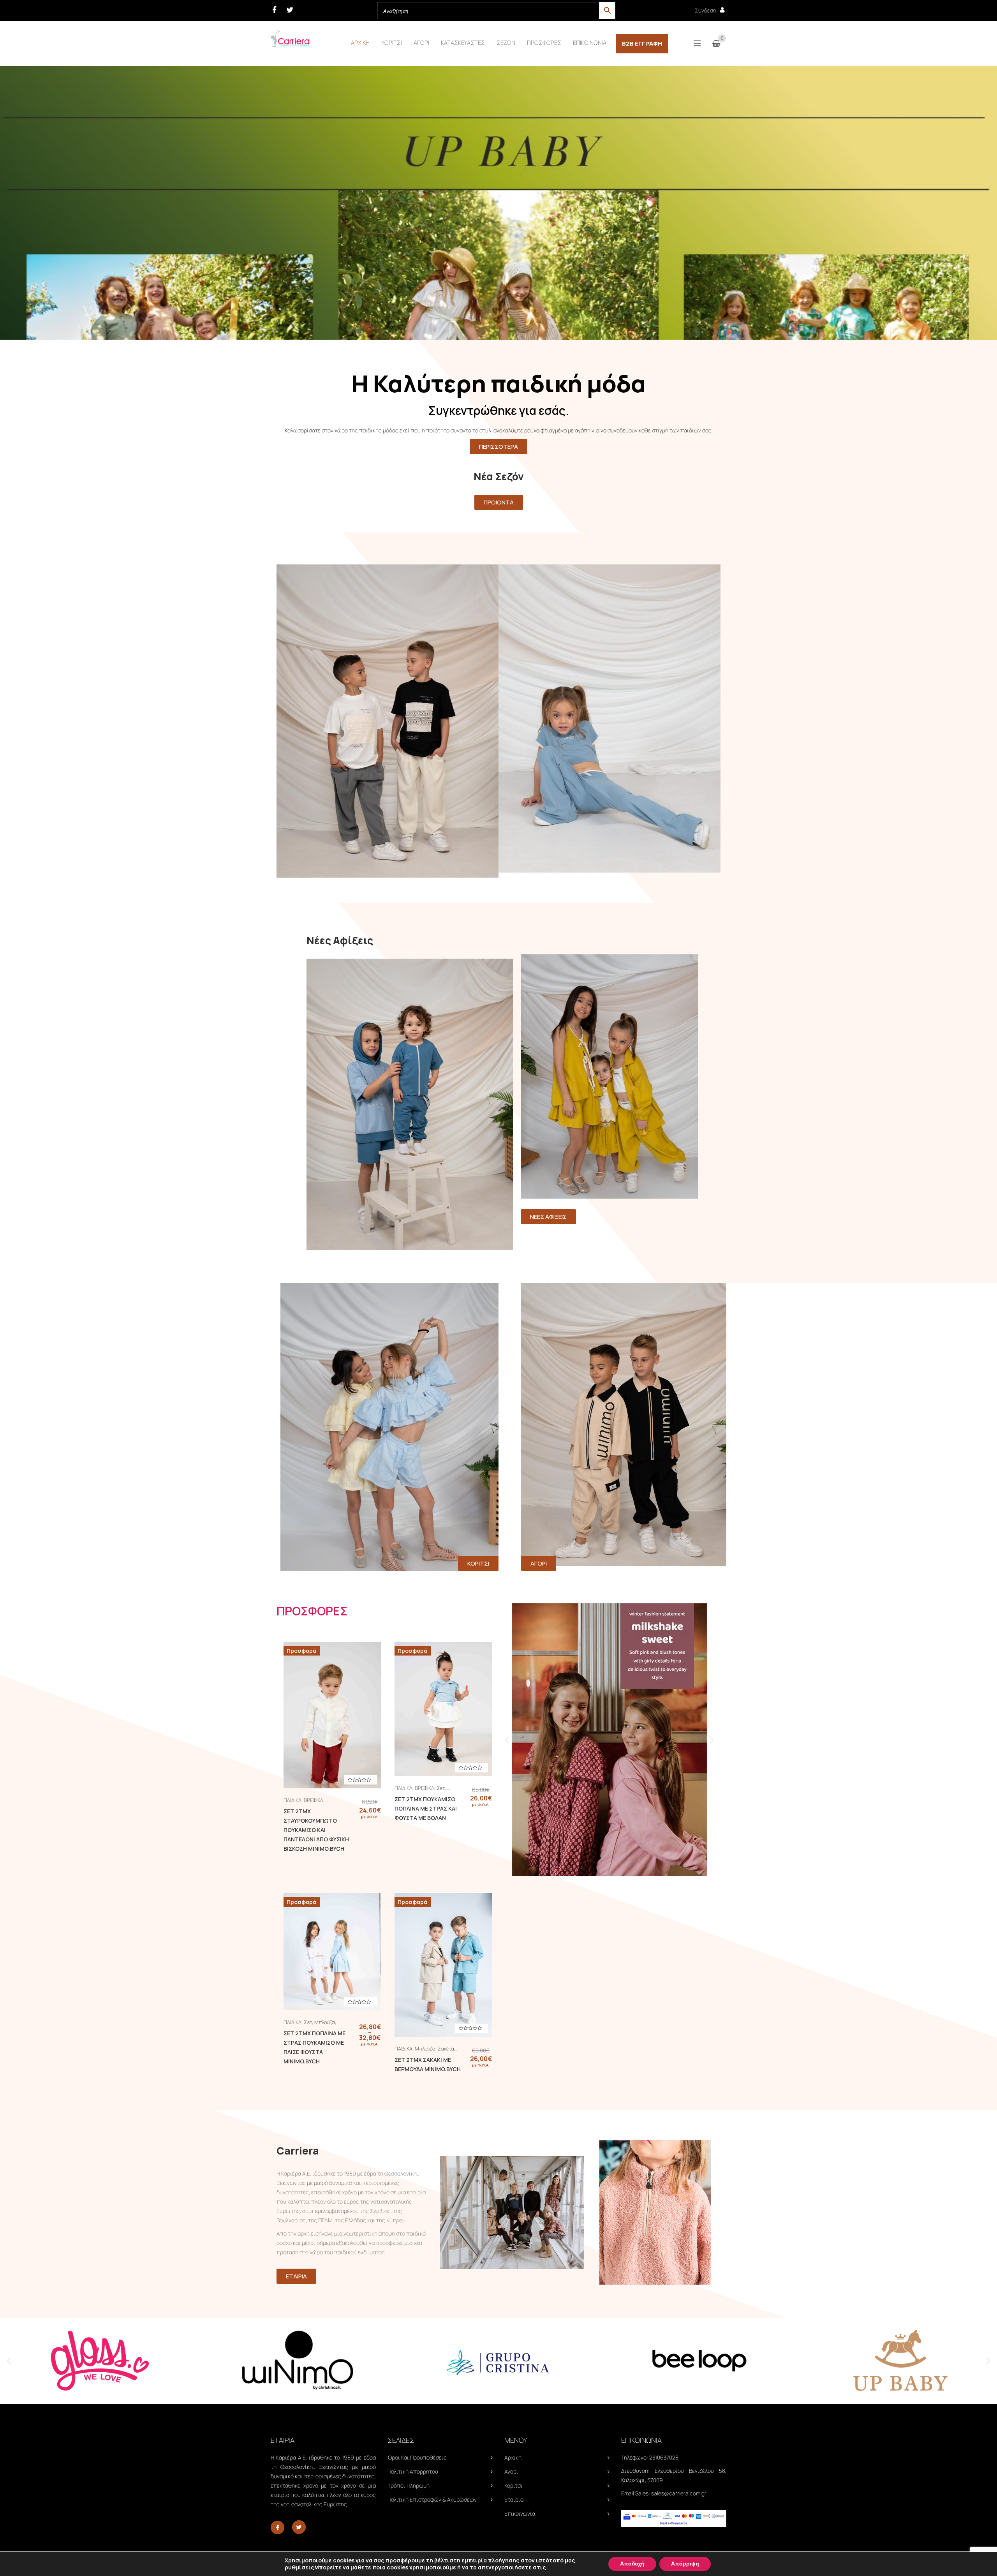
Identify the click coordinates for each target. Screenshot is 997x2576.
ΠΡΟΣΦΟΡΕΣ (312, 1611)
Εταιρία (514, 2499)
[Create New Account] (722, 10)
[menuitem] (360, 43)
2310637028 (664, 2457)
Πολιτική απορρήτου (413, 2471)
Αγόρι (511, 2471)
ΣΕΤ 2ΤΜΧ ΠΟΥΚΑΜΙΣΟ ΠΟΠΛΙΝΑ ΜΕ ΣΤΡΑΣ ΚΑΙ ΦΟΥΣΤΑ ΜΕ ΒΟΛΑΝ (426, 1808)
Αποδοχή (632, 2564)
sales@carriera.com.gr (679, 2493)
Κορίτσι (513, 2485)
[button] (507, 1740)
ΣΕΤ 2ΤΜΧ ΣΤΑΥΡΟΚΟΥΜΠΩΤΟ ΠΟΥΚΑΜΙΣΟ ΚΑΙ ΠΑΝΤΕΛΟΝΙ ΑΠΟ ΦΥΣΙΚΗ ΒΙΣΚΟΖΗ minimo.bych (316, 1830)
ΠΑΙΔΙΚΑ (292, 1800)
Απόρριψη (685, 2564)
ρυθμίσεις (299, 2567)
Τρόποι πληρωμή (409, 2485)
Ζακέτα (446, 2049)
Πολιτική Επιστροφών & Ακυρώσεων (432, 2499)
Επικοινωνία (520, 2513)
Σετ (441, 1788)
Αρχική (513, 2457)
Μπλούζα (325, 2022)
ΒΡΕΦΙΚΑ (314, 1800)
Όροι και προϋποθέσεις (417, 2457)
